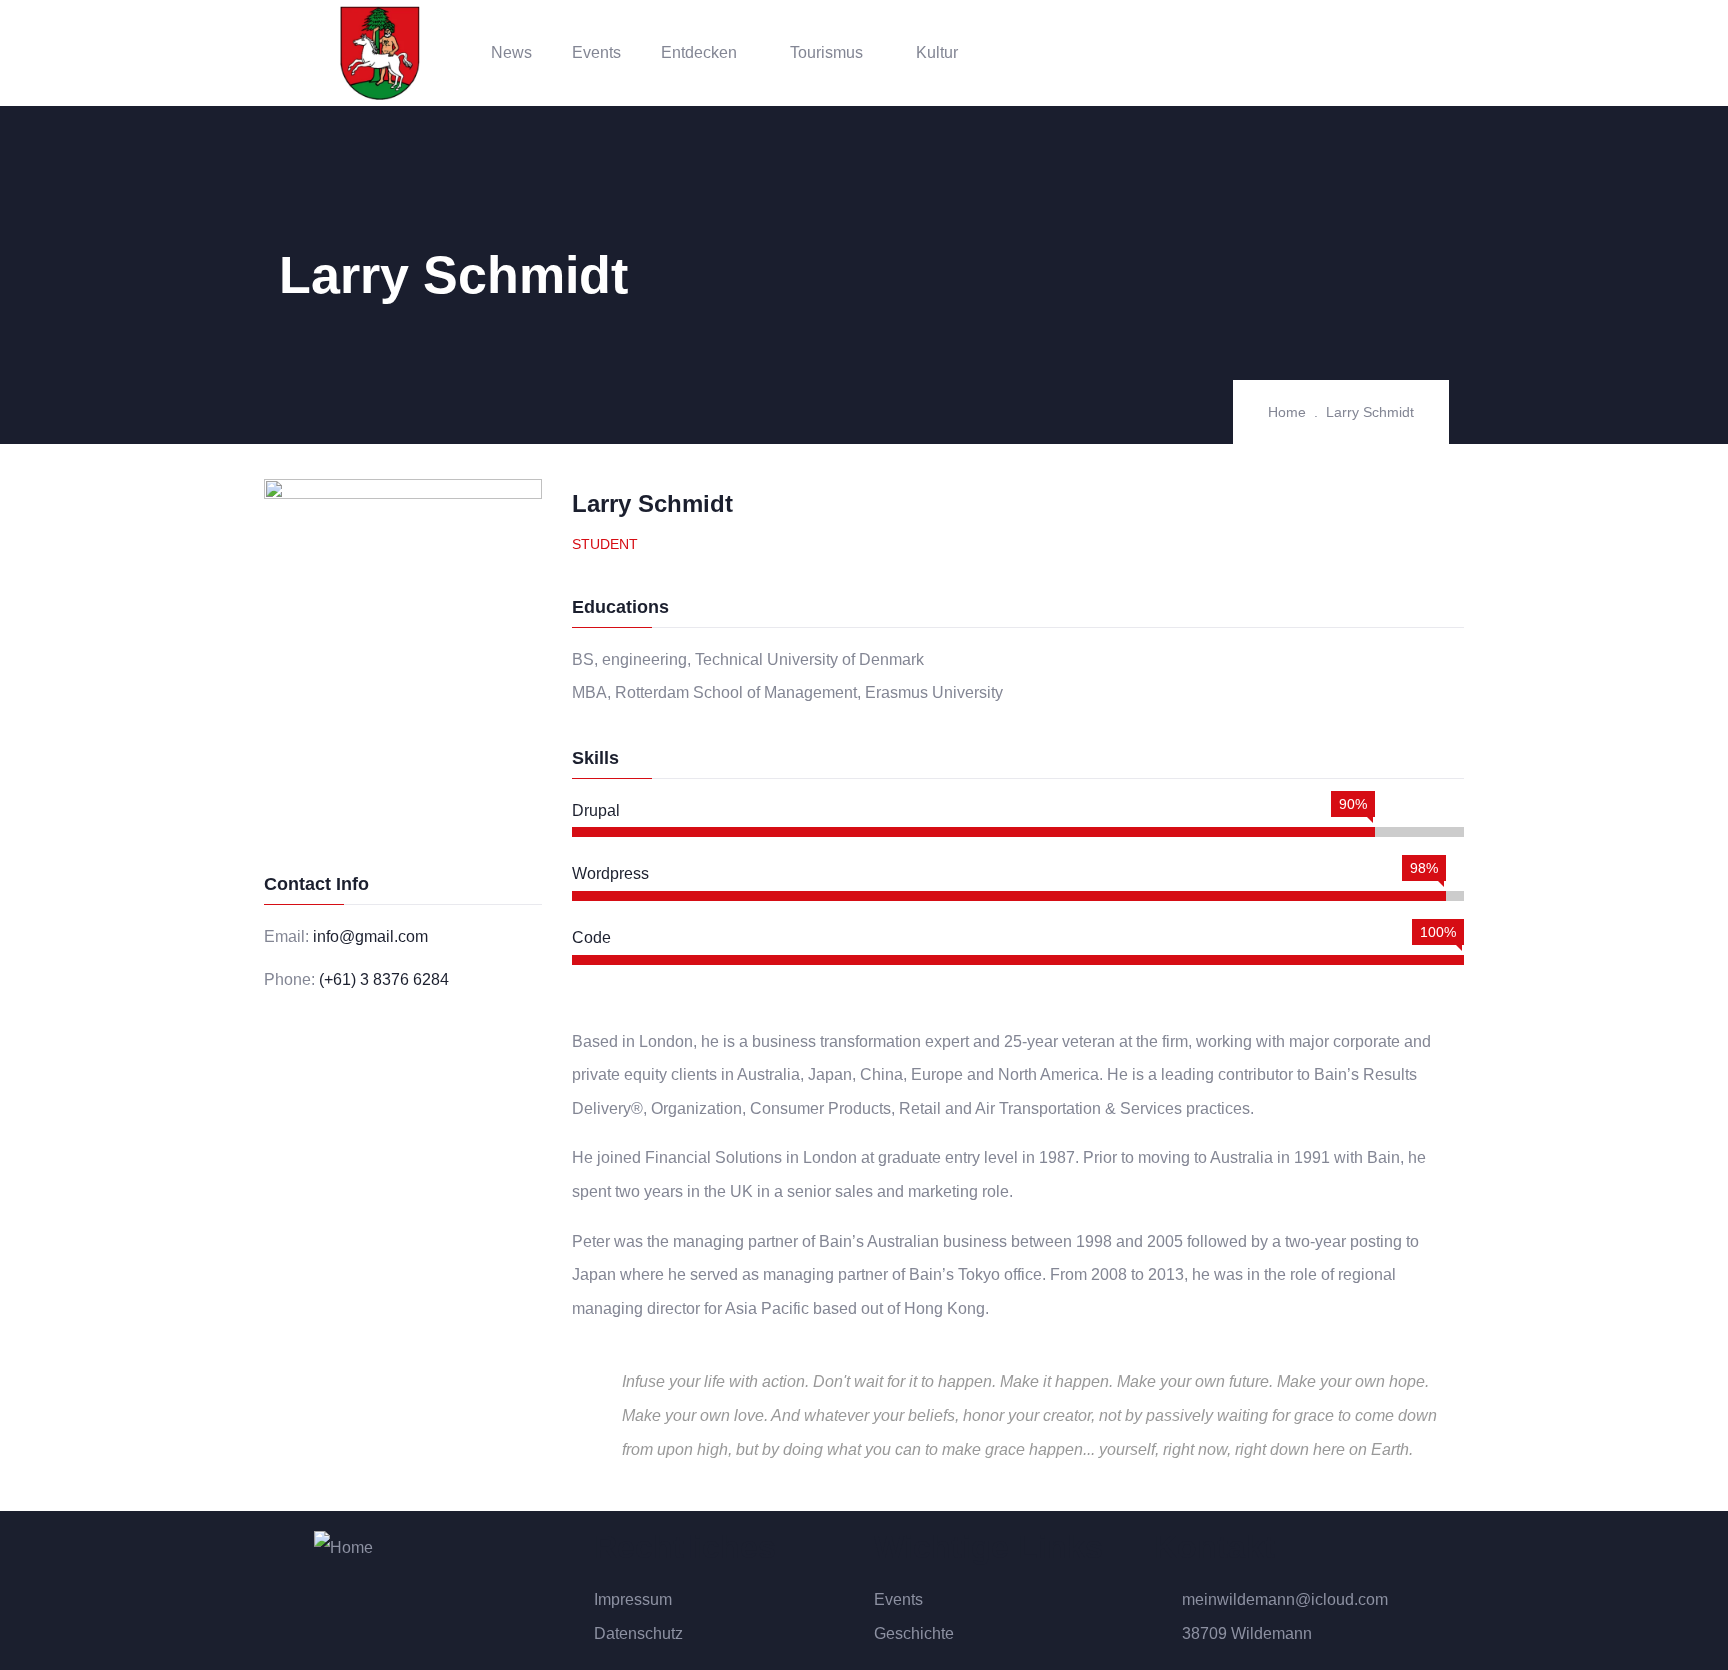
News (511, 52)
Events (596, 52)
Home (1287, 412)
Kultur (937, 52)
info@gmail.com (370, 936)
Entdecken (699, 52)
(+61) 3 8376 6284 (384, 979)
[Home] (380, 53)
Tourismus (826, 52)
